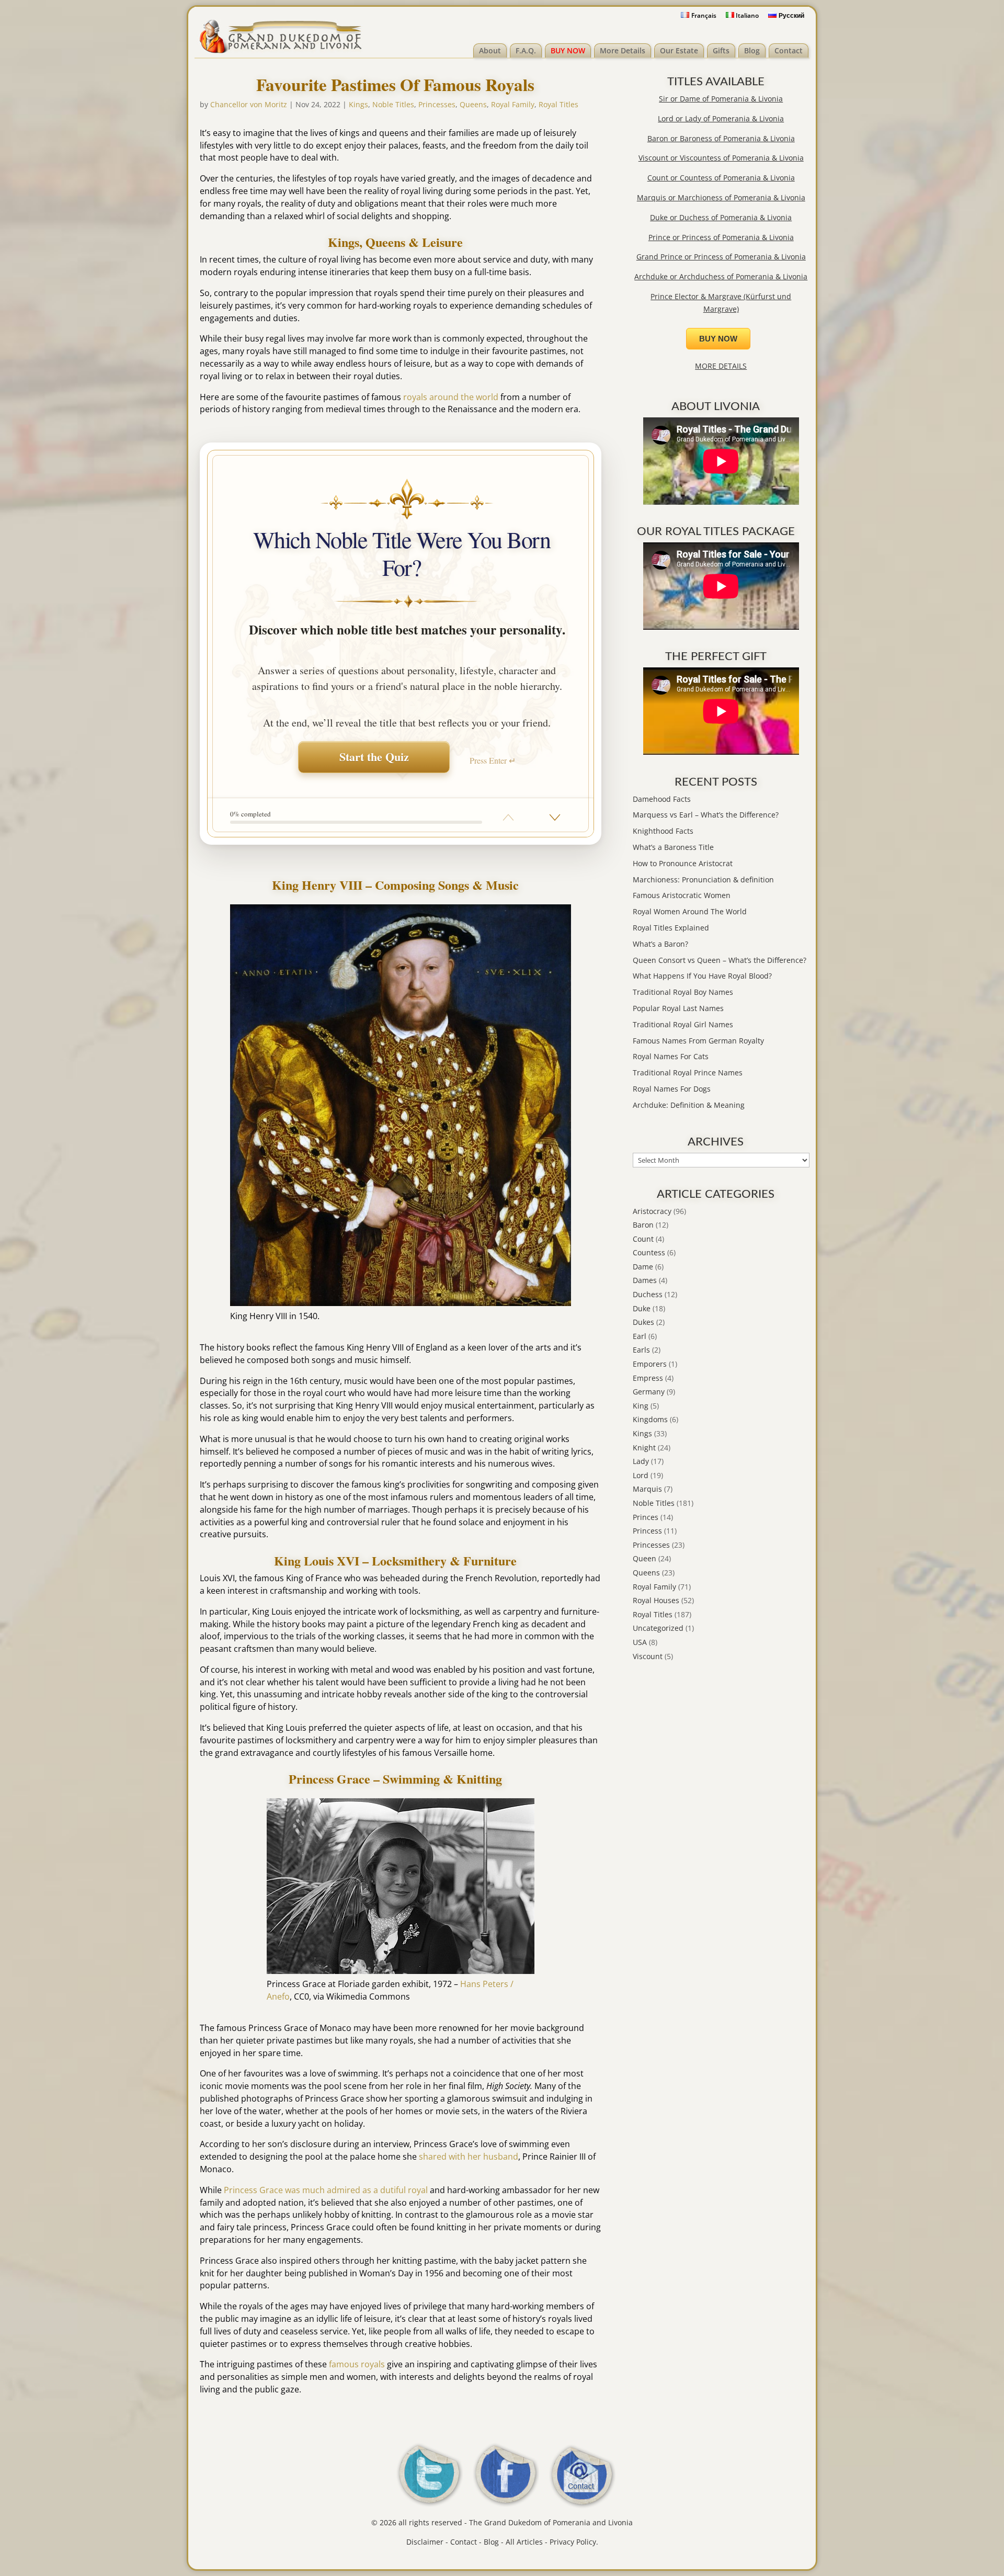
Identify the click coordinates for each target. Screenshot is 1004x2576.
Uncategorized (658, 1628)
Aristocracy (652, 1211)
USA (640, 1642)
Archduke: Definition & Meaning (689, 1105)
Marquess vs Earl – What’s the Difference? (706, 815)
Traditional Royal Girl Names (683, 1024)
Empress (648, 1378)
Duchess (648, 1294)
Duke (642, 1308)
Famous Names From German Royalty (698, 1041)
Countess (649, 1252)
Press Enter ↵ (493, 760)
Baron (643, 1225)
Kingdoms (650, 1419)
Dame (643, 1267)
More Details (623, 50)
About (490, 50)
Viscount (648, 1656)
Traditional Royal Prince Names (688, 1073)
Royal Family (513, 104)
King (641, 1406)
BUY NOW (568, 50)
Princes (646, 1517)
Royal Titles (558, 104)
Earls (641, 1350)
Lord (641, 1475)
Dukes (643, 1322)
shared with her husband (469, 2157)
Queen (644, 1558)
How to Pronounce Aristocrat (683, 863)
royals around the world (451, 397)
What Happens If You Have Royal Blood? (702, 976)
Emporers (650, 1364)
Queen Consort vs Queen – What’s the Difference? (720, 960)
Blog (752, 50)
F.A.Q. (526, 50)
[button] (555, 818)
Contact (789, 50)
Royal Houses (656, 1600)
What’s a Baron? (660, 944)
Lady (641, 1461)
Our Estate (679, 50)
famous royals (357, 2364)
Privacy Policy (573, 2542)
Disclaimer (425, 2542)
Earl (640, 1336)
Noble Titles (393, 104)
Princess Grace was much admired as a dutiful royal (326, 2190)
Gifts (721, 50)
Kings (358, 104)
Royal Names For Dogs (672, 1089)
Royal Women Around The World (690, 911)
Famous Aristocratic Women (682, 895)
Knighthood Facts (663, 831)
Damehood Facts (662, 799)
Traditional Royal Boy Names (683, 992)
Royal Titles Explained (671, 928)
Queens (473, 104)
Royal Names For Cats (671, 1056)
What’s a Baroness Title (673, 847)
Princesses (437, 104)
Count (643, 1239)
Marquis (647, 1489)
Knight (644, 1448)
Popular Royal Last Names (678, 1008)
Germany (649, 1392)
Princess (647, 1531)
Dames (645, 1280)
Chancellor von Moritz (249, 104)
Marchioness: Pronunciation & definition (703, 880)
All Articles (524, 2542)
